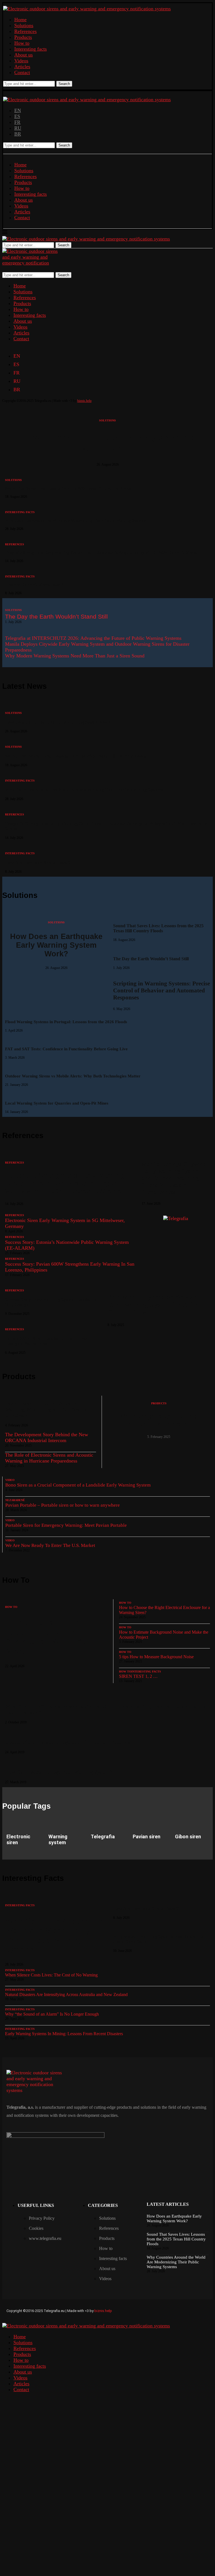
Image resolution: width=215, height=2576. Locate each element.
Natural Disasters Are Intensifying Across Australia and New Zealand (66, 1994)
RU (18, 128)
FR (17, 122)
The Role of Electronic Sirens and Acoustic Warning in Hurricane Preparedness (49, 1458)
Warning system (58, 1839)
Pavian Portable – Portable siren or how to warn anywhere (63, 1505)
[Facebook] (149, 2310)
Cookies (36, 2228)
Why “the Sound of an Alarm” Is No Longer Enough (52, 2014)
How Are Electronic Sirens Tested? (34, 585)
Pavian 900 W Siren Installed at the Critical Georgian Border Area (46, 1341)
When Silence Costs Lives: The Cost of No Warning (51, 1975)
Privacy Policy (42, 2218)
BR (18, 134)
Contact (22, 72)
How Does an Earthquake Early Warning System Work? (108, 443)
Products (23, 37)
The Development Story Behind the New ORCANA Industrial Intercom (47, 1437)
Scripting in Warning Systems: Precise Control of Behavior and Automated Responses (162, 990)
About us (24, 55)
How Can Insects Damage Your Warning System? (59, 1772)
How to (22, 43)
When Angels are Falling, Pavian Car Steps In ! (159, 1420)
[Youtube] (202, 2310)
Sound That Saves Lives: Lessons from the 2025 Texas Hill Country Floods (68, 488)
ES (17, 116)
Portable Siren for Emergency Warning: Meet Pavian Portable (66, 1525)
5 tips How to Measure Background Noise (156, 1657)
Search (64, 84)
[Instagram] (166, 2310)
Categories (103, 2205)
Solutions (24, 25)
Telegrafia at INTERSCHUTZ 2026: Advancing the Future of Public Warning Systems (93, 638)
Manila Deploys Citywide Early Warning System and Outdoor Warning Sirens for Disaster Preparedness (174, 1178)
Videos (21, 61)
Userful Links (36, 2205)
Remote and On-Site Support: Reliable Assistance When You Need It (48, 1637)
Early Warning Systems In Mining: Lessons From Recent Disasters (64, 2034)
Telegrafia (103, 1837)
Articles (22, 67)
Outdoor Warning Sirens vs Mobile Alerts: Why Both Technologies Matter (73, 1076)
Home (20, 20)
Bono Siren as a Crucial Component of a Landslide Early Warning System (78, 1485)
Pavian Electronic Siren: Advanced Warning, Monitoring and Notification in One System (49, 1409)
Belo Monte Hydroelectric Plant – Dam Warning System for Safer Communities (156, 1305)
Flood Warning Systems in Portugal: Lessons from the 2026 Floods (66, 1022)
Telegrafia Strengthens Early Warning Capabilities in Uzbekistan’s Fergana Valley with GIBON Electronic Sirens (101, 553)
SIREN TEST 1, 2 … (138, 1676)
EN (18, 110)
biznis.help (84, 401)
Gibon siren (188, 1837)
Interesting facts (31, 49)
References (25, 31)
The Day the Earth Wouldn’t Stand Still (56, 616)
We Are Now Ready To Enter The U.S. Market (50, 1545)
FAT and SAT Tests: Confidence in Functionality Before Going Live (66, 1049)
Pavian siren (147, 1837)
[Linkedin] (184, 2310)
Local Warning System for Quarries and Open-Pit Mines (57, 1103)
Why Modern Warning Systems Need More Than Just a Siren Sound (75, 656)
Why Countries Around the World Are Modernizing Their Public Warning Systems (75, 521)
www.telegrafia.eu (45, 2238)
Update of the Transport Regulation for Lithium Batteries (68, 1742)
